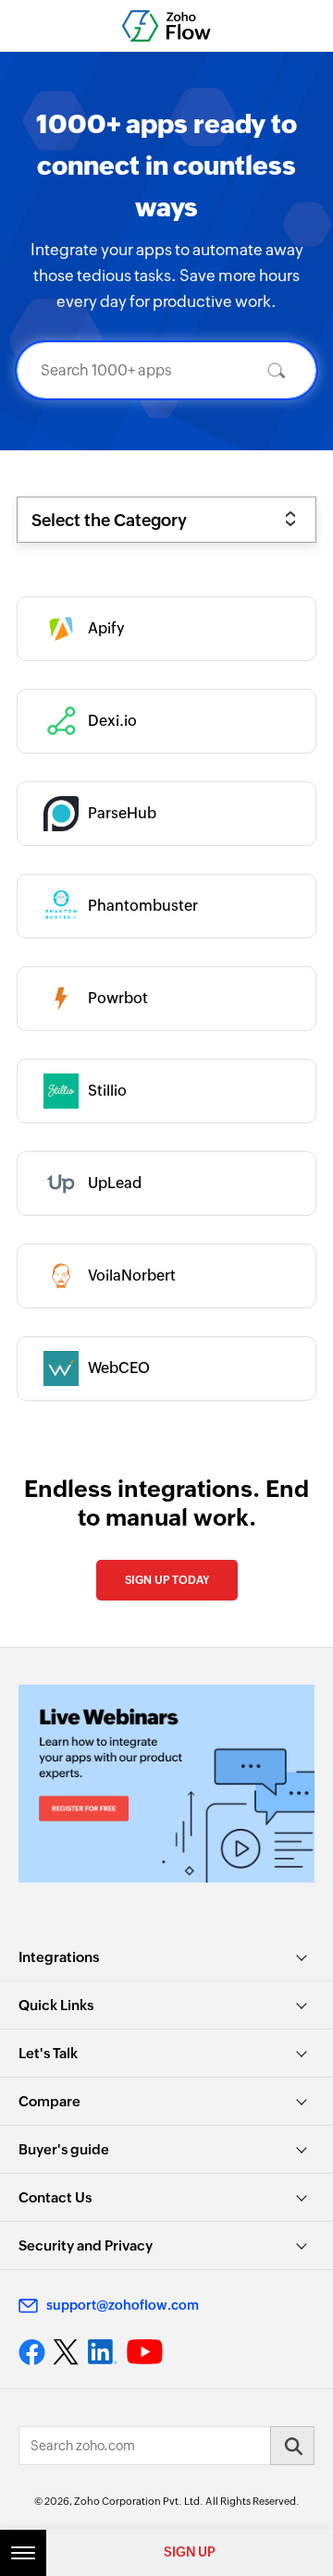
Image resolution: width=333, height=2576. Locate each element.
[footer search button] (292, 2446)
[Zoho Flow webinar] (166, 1783)
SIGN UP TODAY (167, 1580)
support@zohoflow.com (123, 2305)
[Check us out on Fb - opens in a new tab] (32, 2352)
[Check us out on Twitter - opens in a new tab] (67, 2352)
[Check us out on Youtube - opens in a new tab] (145, 2352)
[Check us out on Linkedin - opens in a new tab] (102, 2352)
